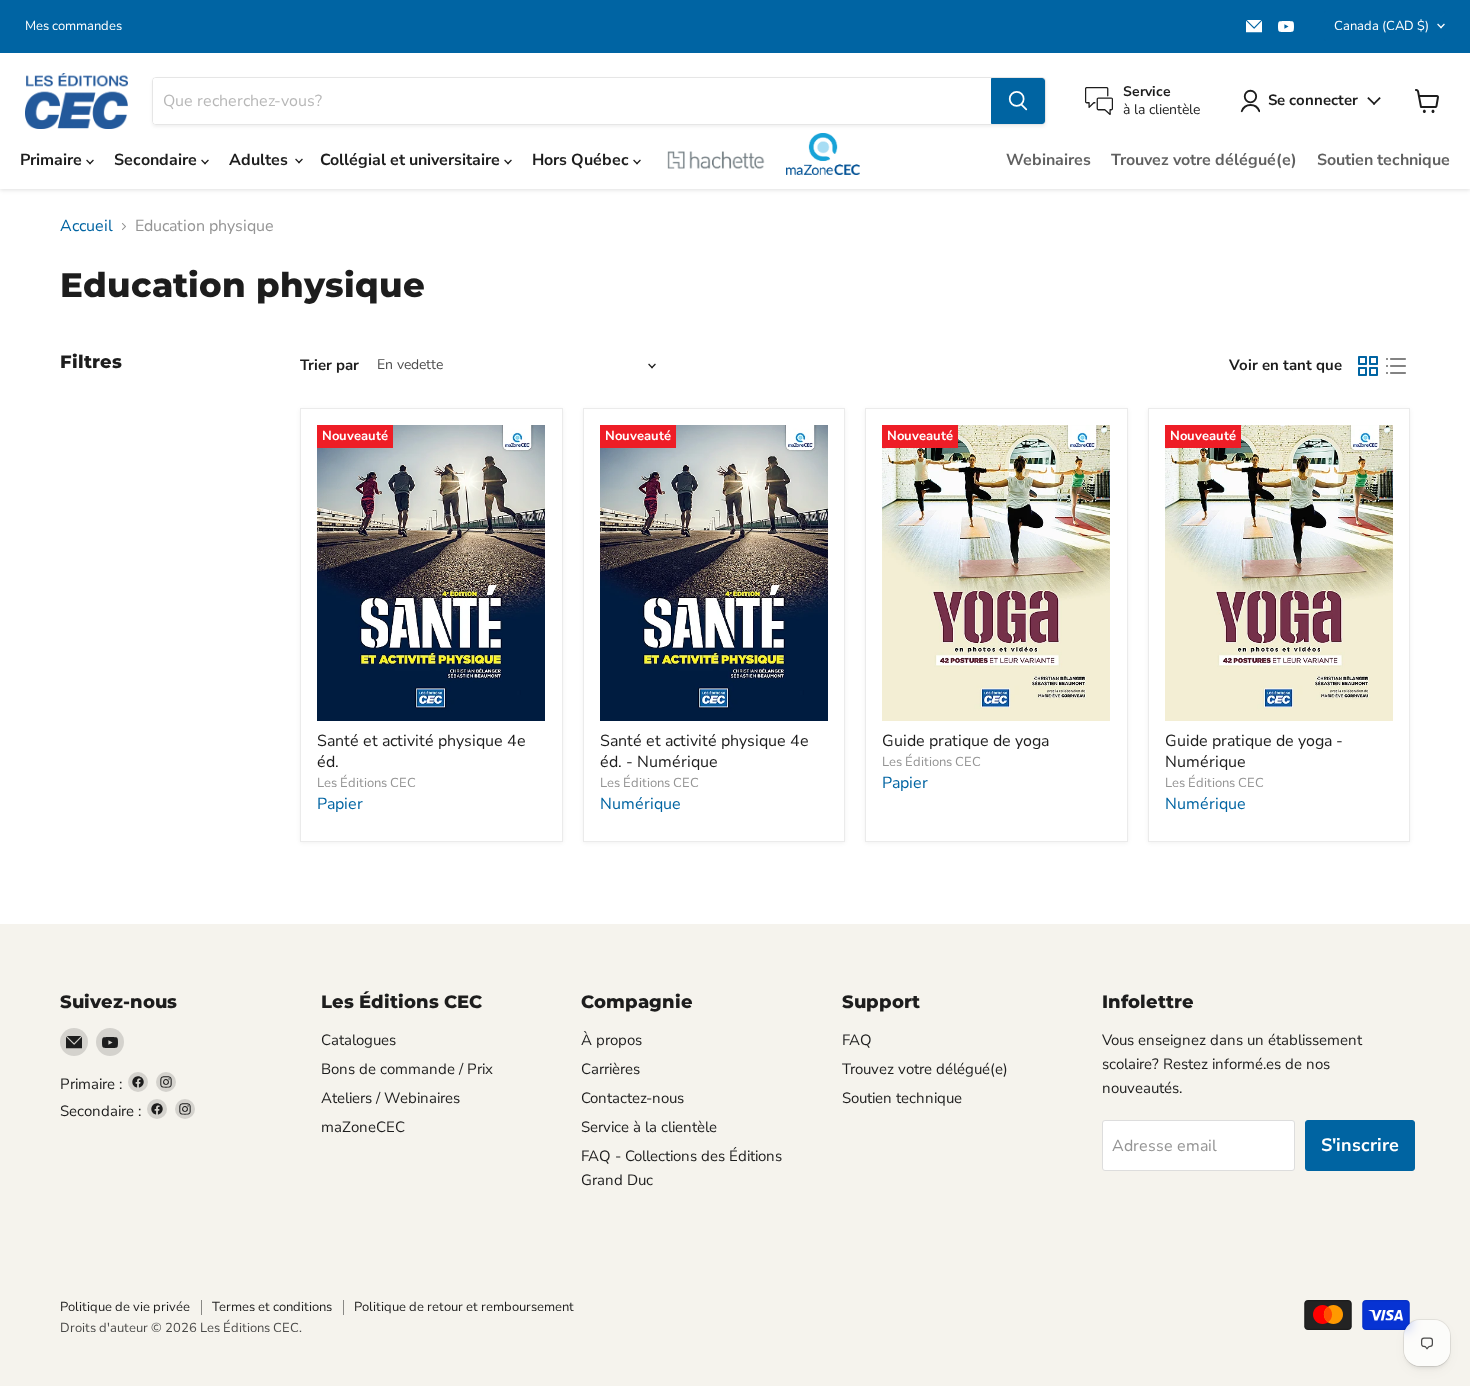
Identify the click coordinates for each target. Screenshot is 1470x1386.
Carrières (610, 1069)
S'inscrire (1360, 1145)
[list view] (1396, 366)
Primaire (53, 160)
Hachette (716, 160)
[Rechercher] (1018, 101)
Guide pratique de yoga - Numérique (1254, 751)
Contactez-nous (632, 1098)
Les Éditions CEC (366, 783)
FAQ (857, 1040)
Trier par (329, 365)
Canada (1381, 26)
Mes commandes (73, 26)
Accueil (86, 226)
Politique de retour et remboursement (464, 1307)
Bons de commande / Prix (407, 1069)
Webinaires (1048, 160)
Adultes (260, 160)
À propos (611, 1040)
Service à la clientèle (649, 1127)
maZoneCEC (822, 154)
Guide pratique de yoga (965, 741)
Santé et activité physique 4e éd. (421, 751)
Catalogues (358, 1040)
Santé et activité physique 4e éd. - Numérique (704, 751)
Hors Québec (582, 160)
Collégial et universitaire (412, 160)
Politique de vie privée (125, 1307)
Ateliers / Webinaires (390, 1098)
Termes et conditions (272, 1307)
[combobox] (572, 101)
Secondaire (157, 160)
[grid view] (1368, 366)
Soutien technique (1383, 160)
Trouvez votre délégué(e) (1204, 160)
